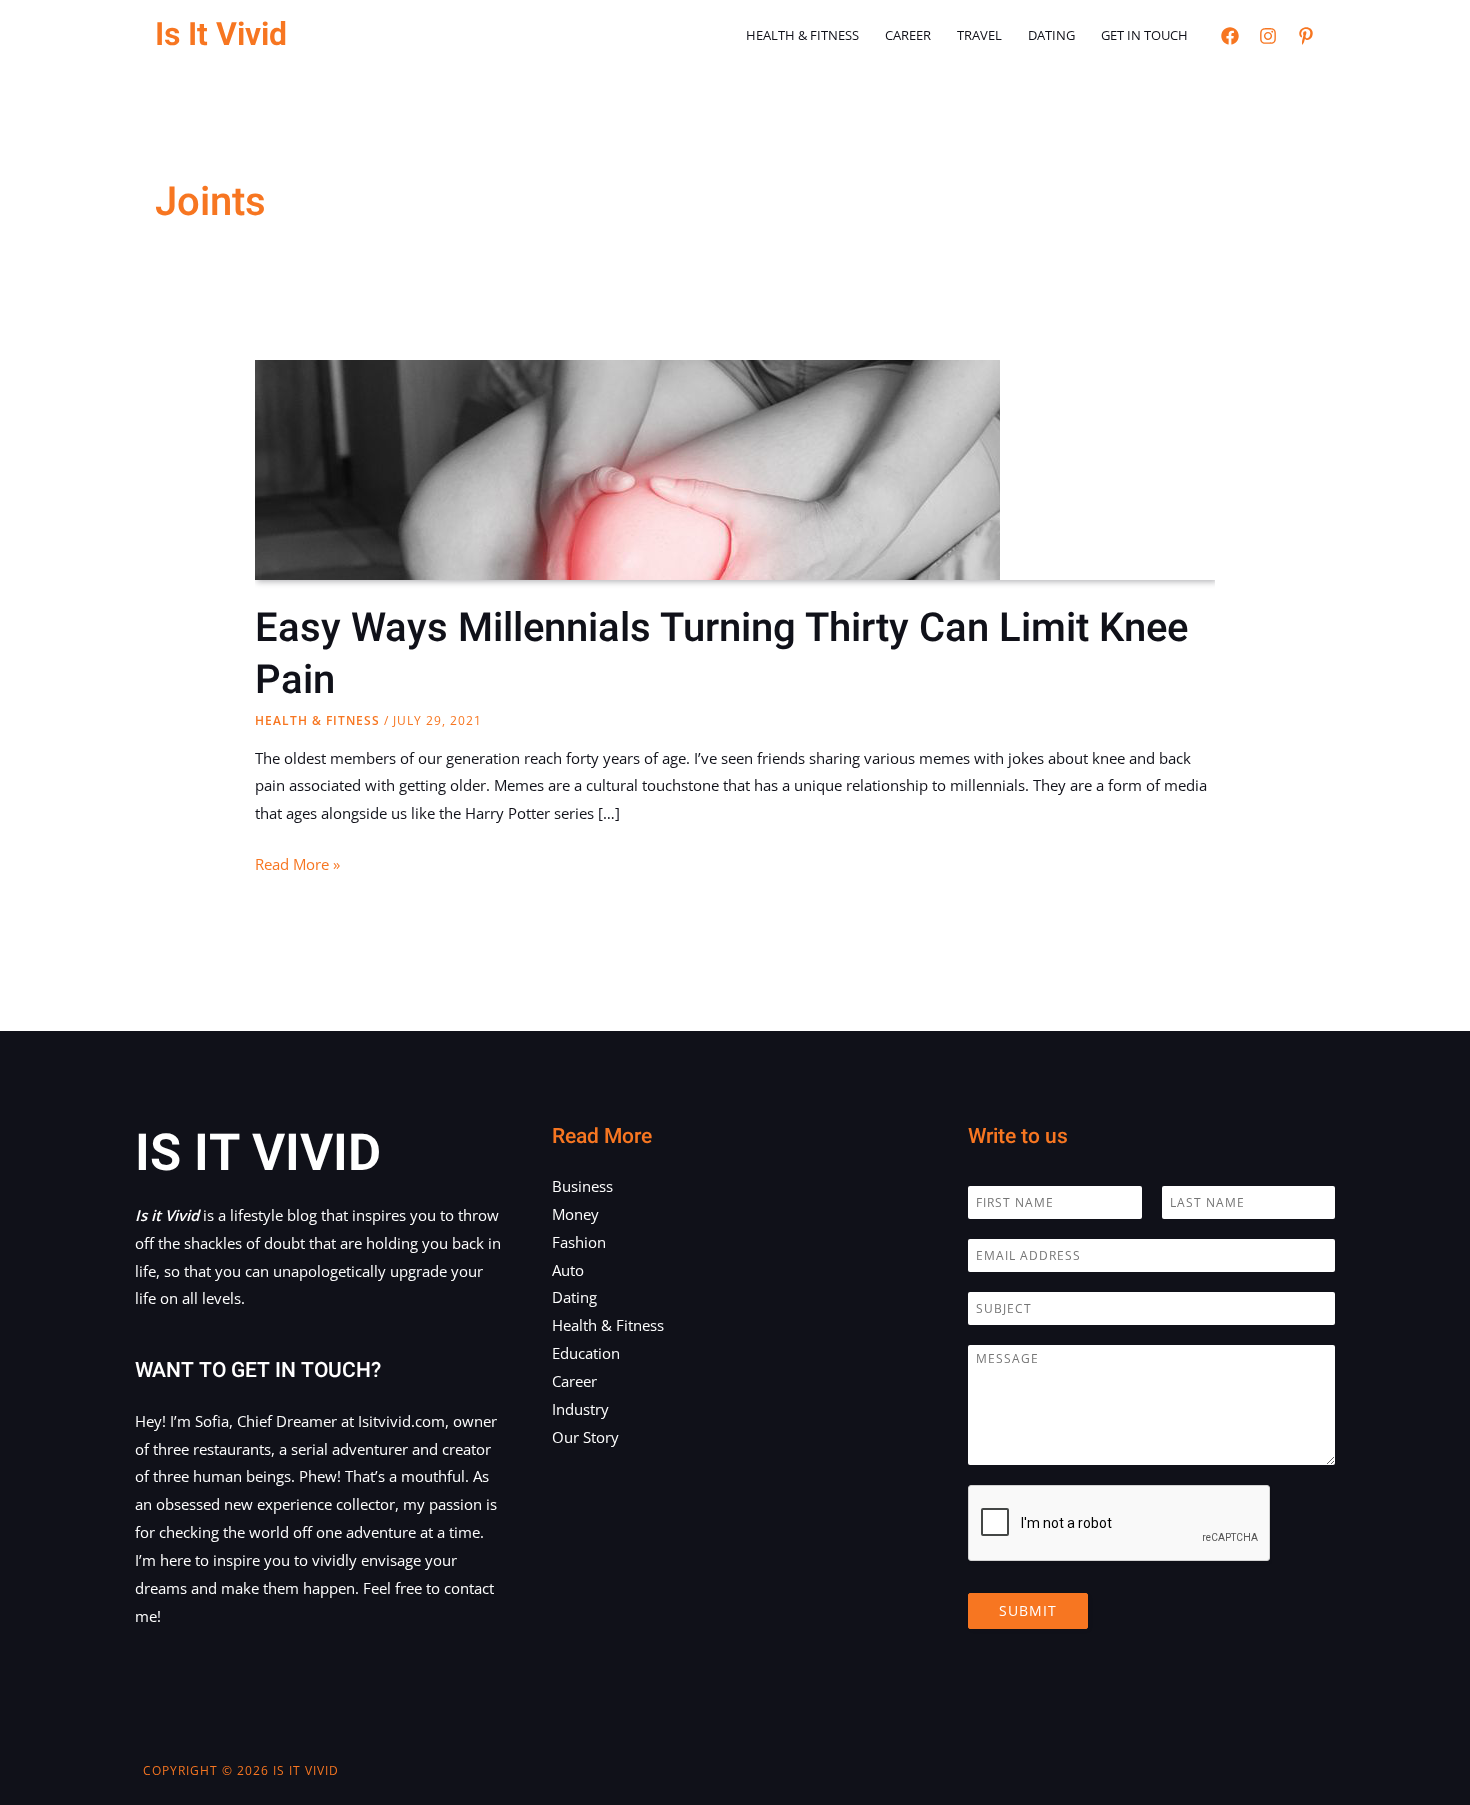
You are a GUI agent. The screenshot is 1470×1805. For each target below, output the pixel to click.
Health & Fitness (802, 35)
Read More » (297, 866)
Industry (580, 1409)
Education (586, 1353)
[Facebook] (1230, 36)
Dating (1051, 35)
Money (575, 1214)
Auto (568, 1270)
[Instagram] (1268, 36)
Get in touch (1144, 35)
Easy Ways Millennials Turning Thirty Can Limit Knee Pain (721, 654)
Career (908, 35)
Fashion (579, 1242)
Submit (1028, 1610)
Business (582, 1186)
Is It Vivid (221, 34)
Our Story (585, 1437)
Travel (979, 35)
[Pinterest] (1306, 36)
